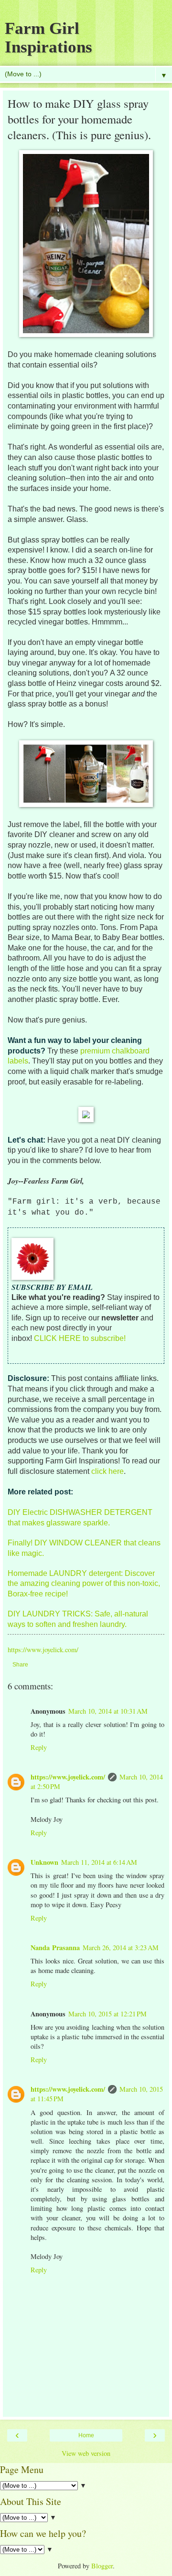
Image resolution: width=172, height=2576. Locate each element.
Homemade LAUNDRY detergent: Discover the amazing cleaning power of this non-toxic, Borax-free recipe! (84, 1584)
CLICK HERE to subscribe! (80, 1338)
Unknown (44, 1862)
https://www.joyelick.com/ (68, 1777)
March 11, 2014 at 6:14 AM (99, 1862)
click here (107, 1471)
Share (20, 1665)
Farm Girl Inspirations (48, 37)
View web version (86, 2453)
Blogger (102, 2566)
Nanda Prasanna (55, 1947)
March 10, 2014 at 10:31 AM (108, 1711)
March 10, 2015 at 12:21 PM (107, 2014)
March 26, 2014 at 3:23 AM (121, 1947)
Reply (39, 1747)
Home (86, 2435)
